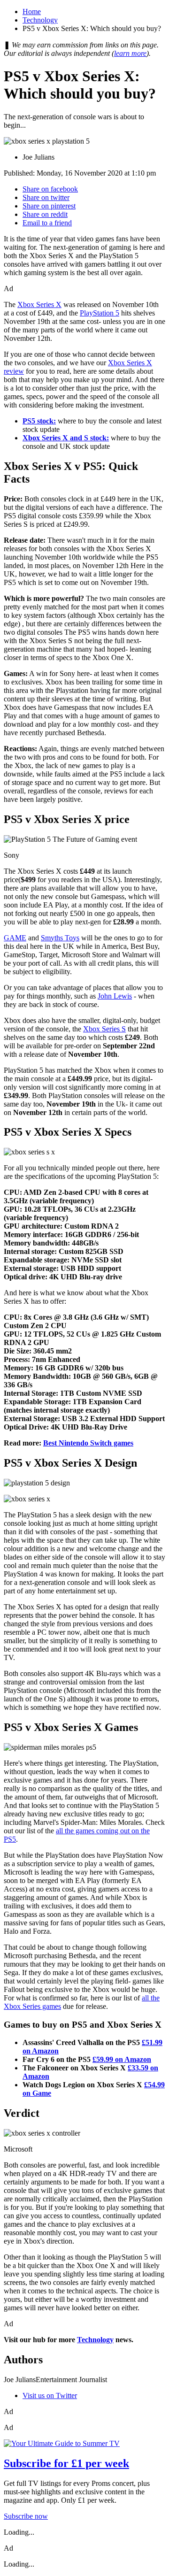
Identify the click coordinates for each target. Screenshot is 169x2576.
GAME (15, 938)
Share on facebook (50, 189)
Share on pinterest (49, 206)
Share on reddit (45, 214)
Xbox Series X (39, 304)
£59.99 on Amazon (122, 2059)
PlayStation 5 (100, 313)
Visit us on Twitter (50, 2395)
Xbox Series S (104, 1029)
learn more (130, 53)
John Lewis (115, 996)
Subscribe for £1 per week (66, 2463)
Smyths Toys (60, 938)
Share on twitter (46, 197)
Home (32, 12)
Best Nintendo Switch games (88, 1443)
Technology (40, 20)
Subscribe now (26, 2516)
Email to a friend (47, 223)
